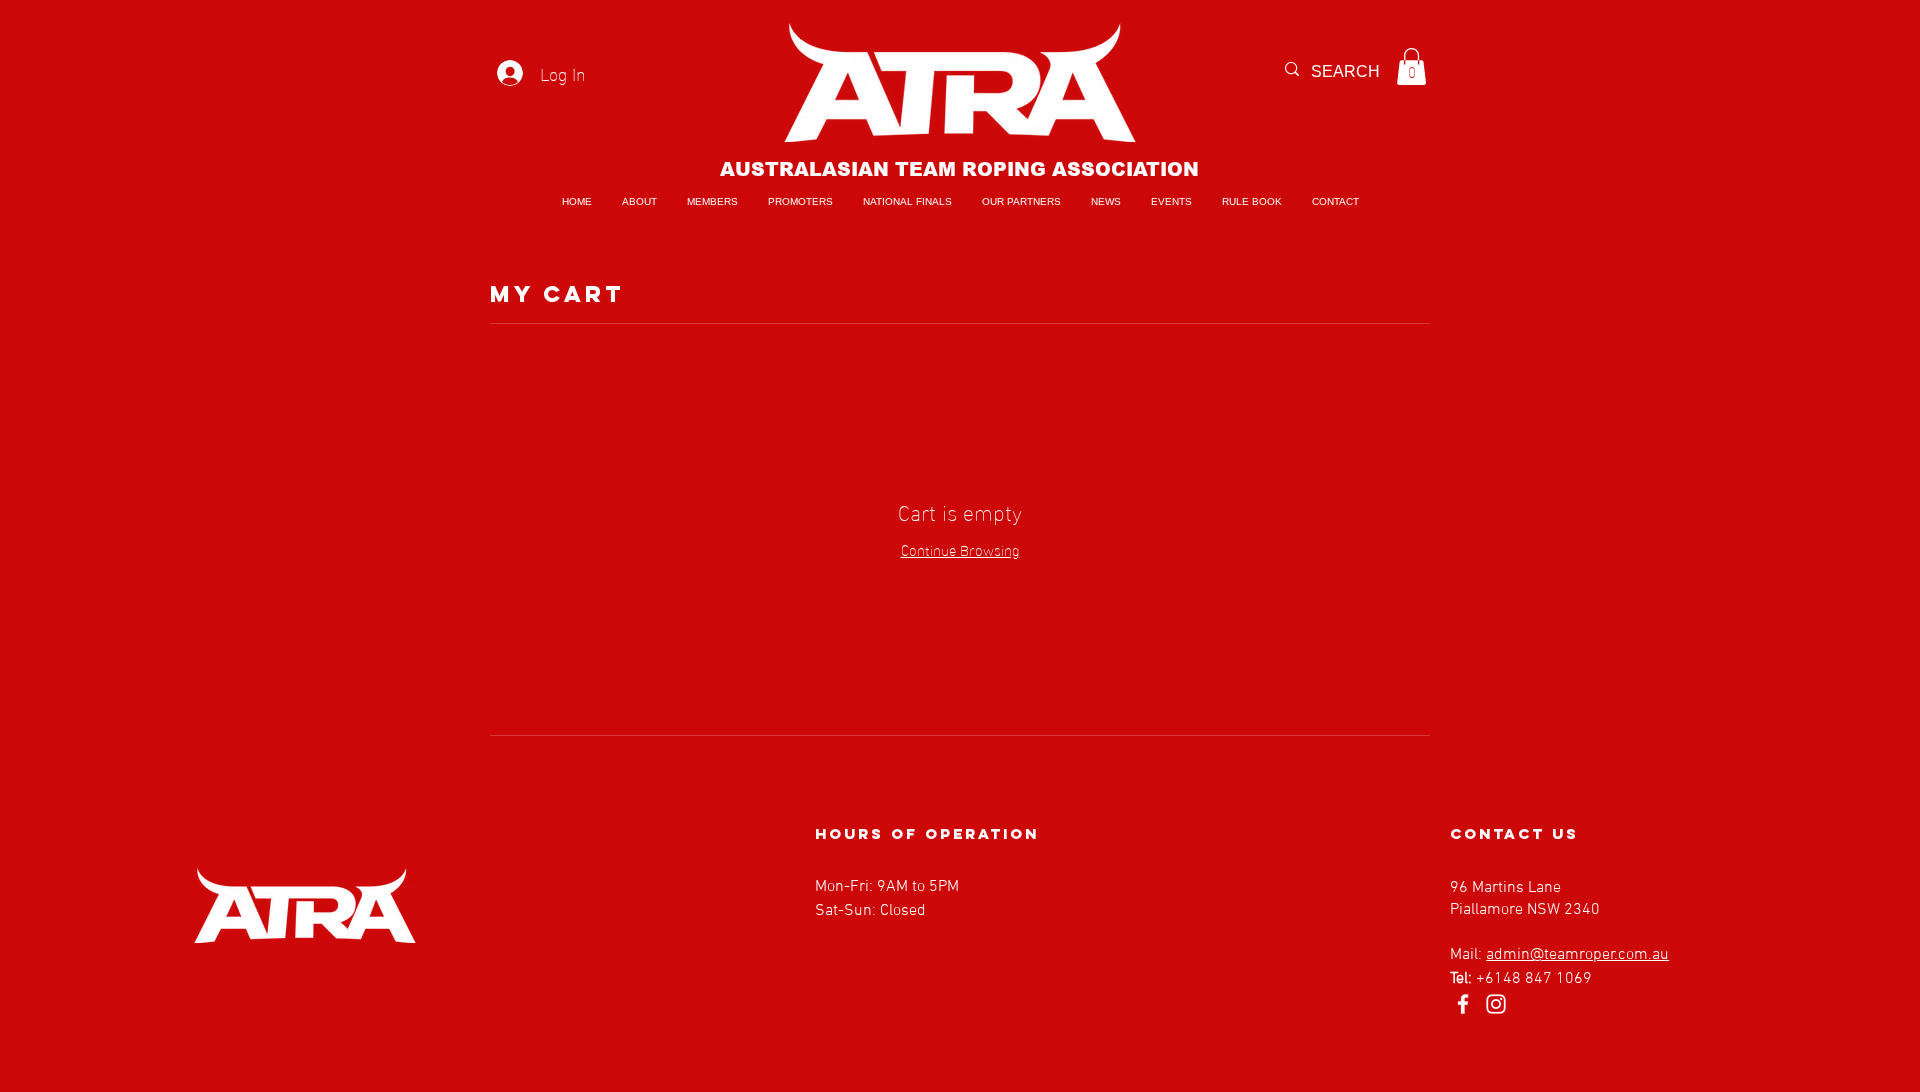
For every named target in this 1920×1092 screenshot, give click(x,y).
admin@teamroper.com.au (1577, 955)
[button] (1411, 66)
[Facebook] (1463, 1004)
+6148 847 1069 (1534, 979)
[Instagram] (1496, 1004)
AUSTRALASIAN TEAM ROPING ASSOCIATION (959, 169)
